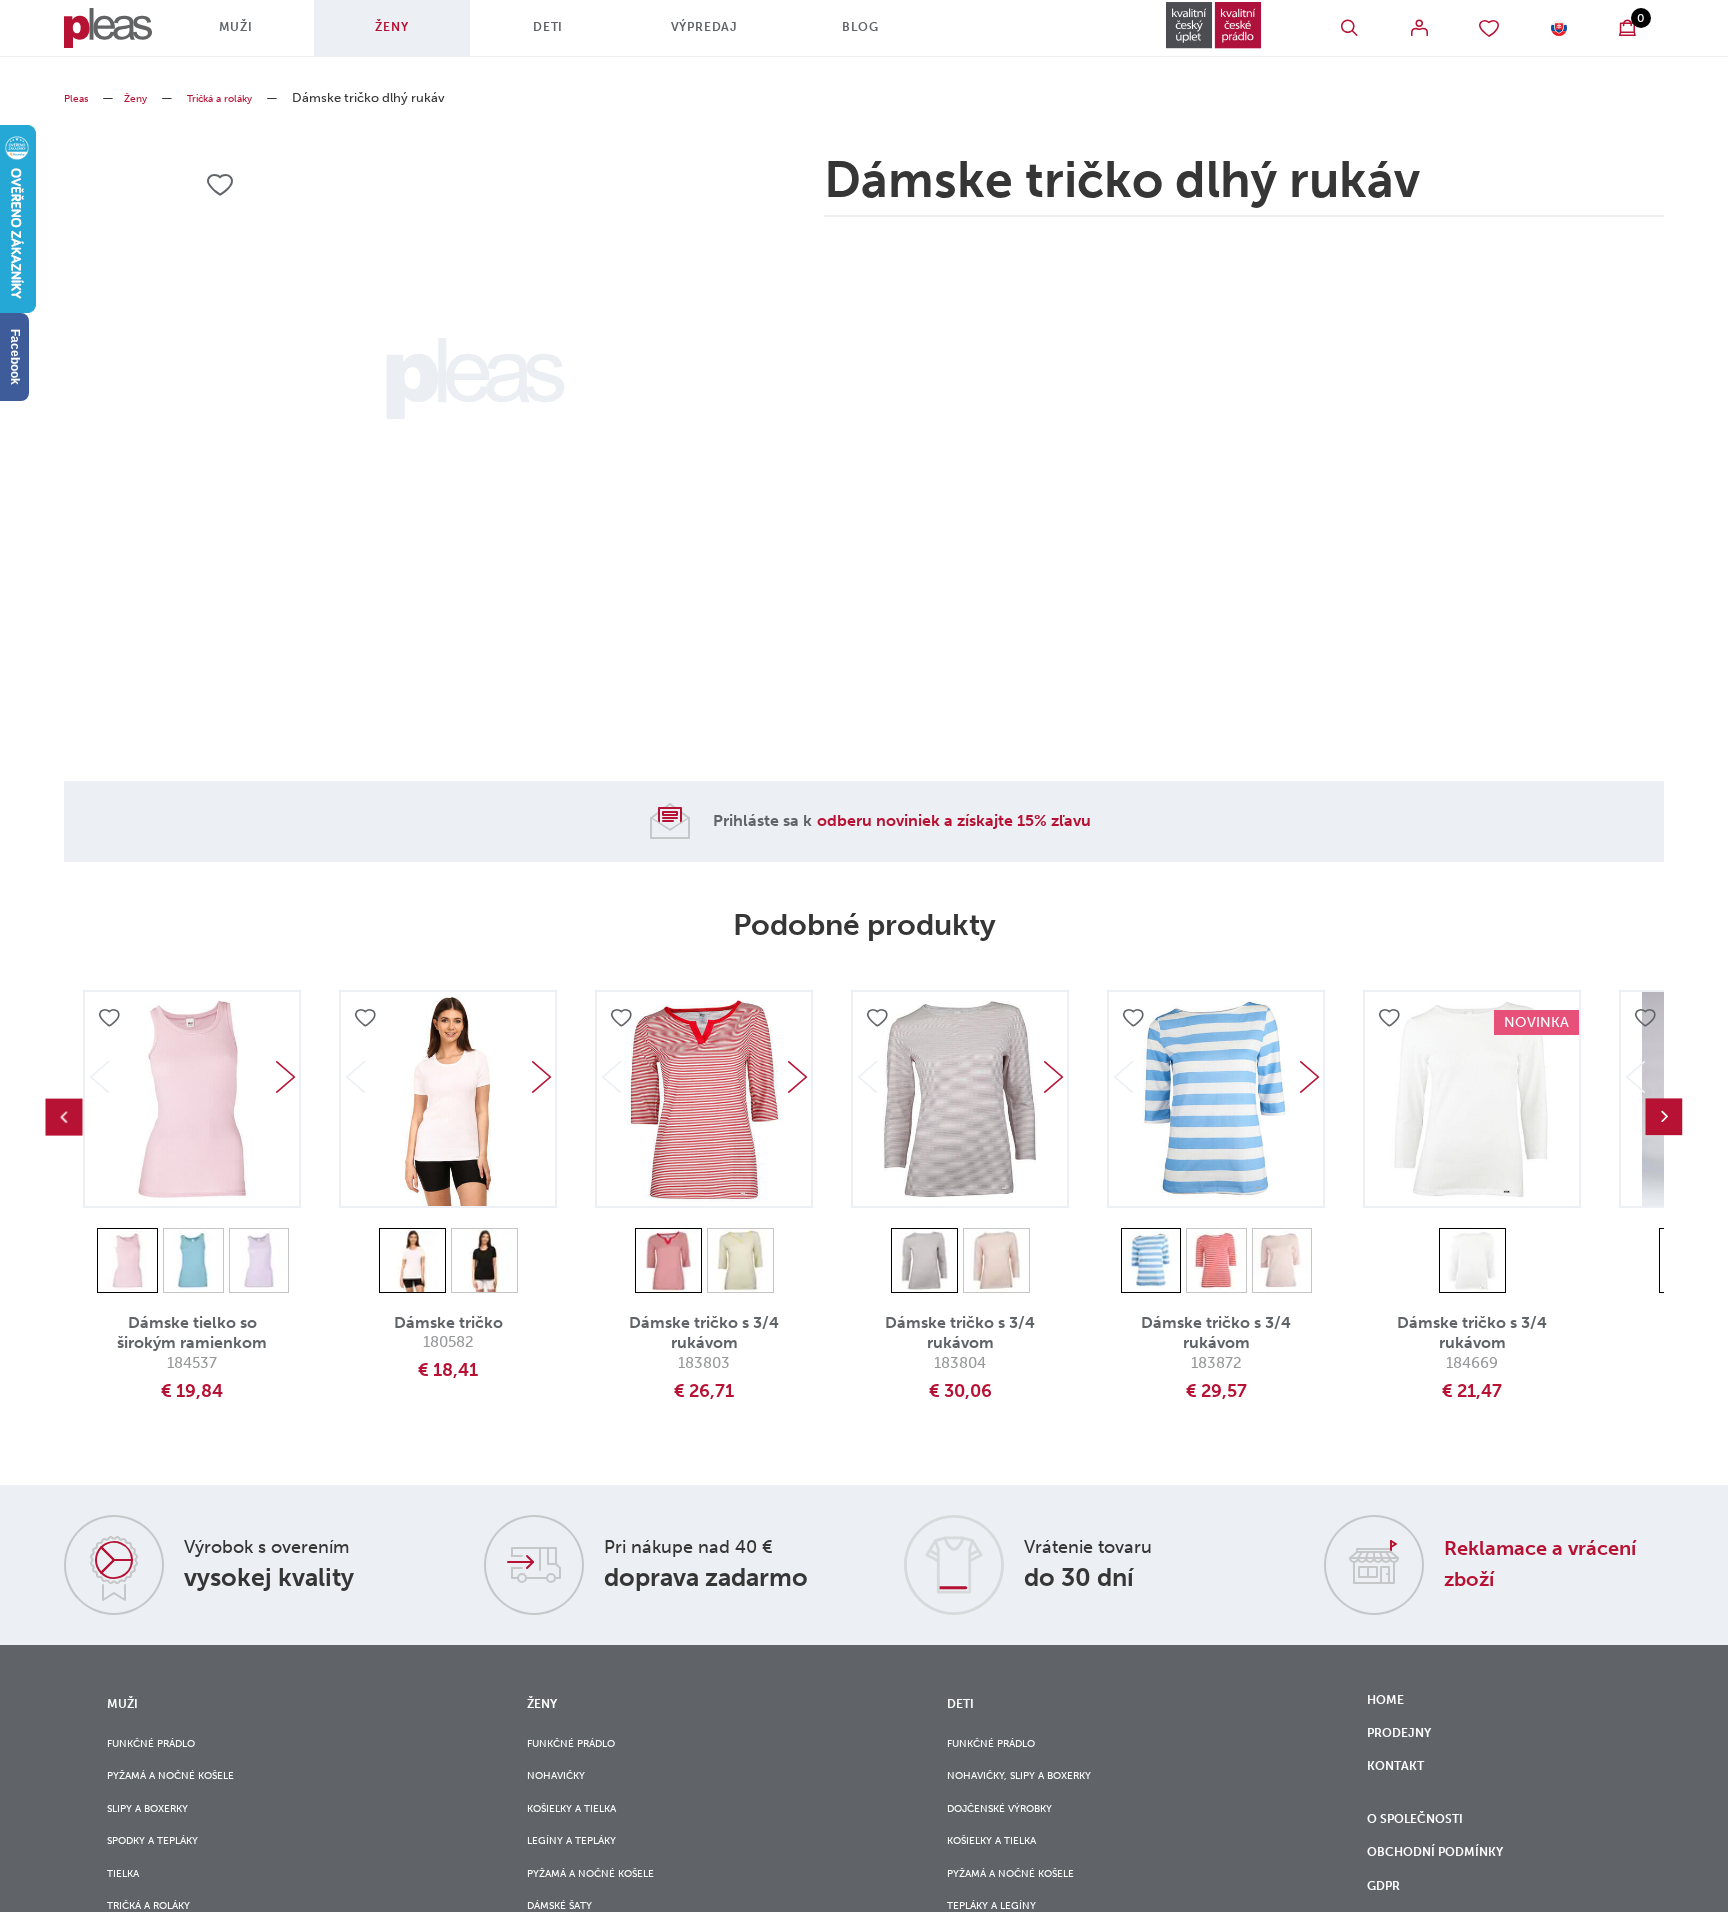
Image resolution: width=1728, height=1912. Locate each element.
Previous (64, 1117)
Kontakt (1402, 1786)
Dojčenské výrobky (1016, 1826)
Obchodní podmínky (1450, 1894)
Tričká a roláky (244, 97)
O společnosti (1428, 1852)
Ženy (415, 35)
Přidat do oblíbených (112, 1022)
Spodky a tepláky (167, 1867)
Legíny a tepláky (584, 1867)
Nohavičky (565, 1785)
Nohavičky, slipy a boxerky (1040, 1785)
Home (1389, 1703)
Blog (883, 35)
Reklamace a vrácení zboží (1522, 1562)
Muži (259, 35)
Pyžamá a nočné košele (188, 1785)
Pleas (79, 97)
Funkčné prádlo (164, 1745)
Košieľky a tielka (585, 1826)
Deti (571, 35)
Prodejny (1406, 1744)
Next (285, 1077)
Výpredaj (727, 35)
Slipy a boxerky (160, 1826)
